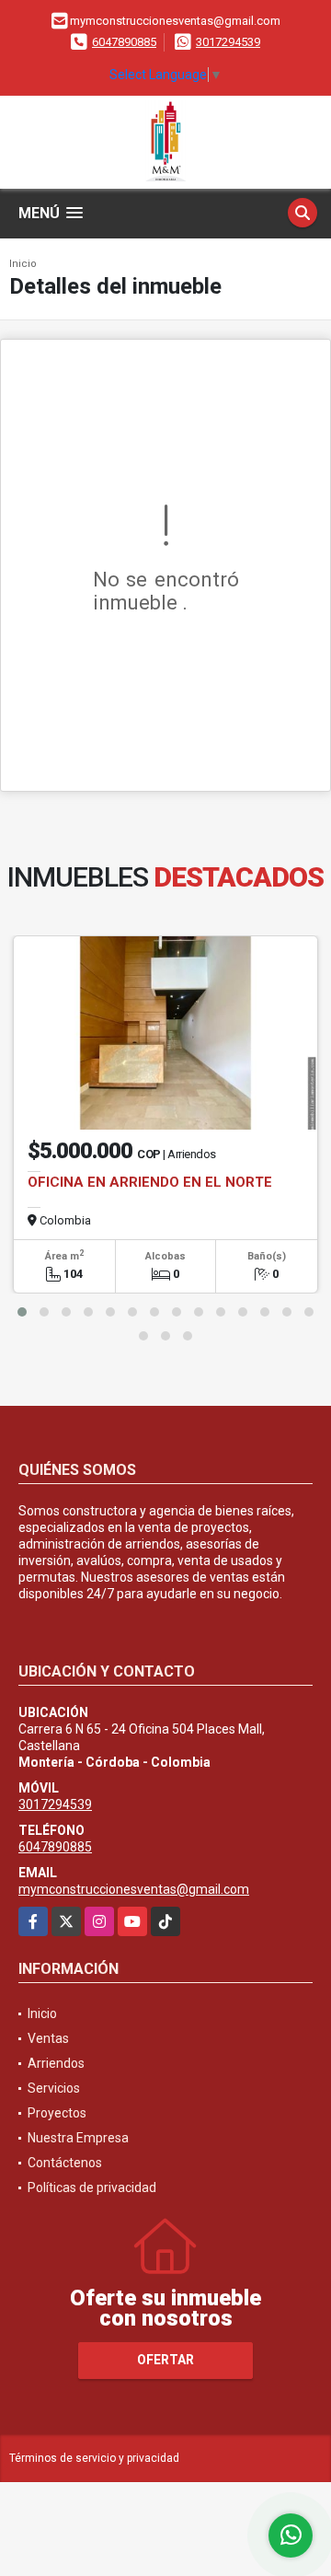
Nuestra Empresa (78, 2138)
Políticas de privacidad (92, 2187)
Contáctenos (65, 2163)
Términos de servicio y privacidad (94, 2458)
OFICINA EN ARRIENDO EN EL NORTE (150, 1182)
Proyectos (57, 2113)
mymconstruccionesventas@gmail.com (134, 1889)
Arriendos (56, 2063)
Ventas (48, 2038)
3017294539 (228, 42)
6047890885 (124, 42)
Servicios (54, 2088)
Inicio (23, 264)
